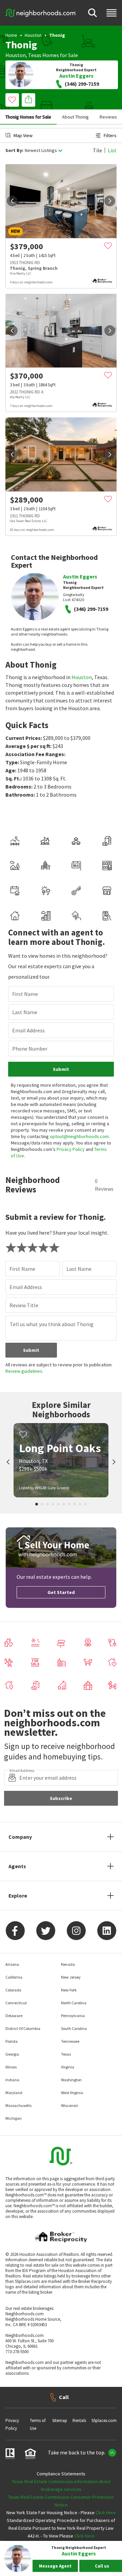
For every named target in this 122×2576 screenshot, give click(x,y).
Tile (97, 150)
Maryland (14, 2093)
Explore (18, 1896)
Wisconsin (70, 2105)
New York (69, 1990)
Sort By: (14, 150)
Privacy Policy (71, 1149)
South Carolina (74, 2028)
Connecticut (16, 2003)
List (112, 150)
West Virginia (72, 2093)
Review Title (24, 1305)
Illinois (11, 2067)
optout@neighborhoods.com (79, 1136)
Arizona (12, 1964)
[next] (110, 201)
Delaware (14, 2016)
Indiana (12, 2080)
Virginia (68, 2067)
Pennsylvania (73, 2016)
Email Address (28, 1030)
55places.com (104, 2420)
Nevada (68, 1964)
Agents (17, 1866)
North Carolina (74, 2003)
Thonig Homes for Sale (28, 117)
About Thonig (75, 117)
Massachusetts (18, 2105)
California (14, 1977)
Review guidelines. (24, 1371)
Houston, (16, 55)
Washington (71, 2080)
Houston (33, 35)
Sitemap (60, 2420)
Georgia (12, 2054)
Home (11, 35)
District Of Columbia (23, 2028)
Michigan (14, 2118)
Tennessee (70, 2041)
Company (20, 1837)
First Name (25, 994)
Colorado (13, 1990)
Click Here (106, 2513)
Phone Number (30, 1049)
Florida (12, 2041)
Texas (35, 55)
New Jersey (71, 1977)
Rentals (79, 2420)
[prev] (12, 201)
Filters (110, 135)
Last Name (25, 1012)
